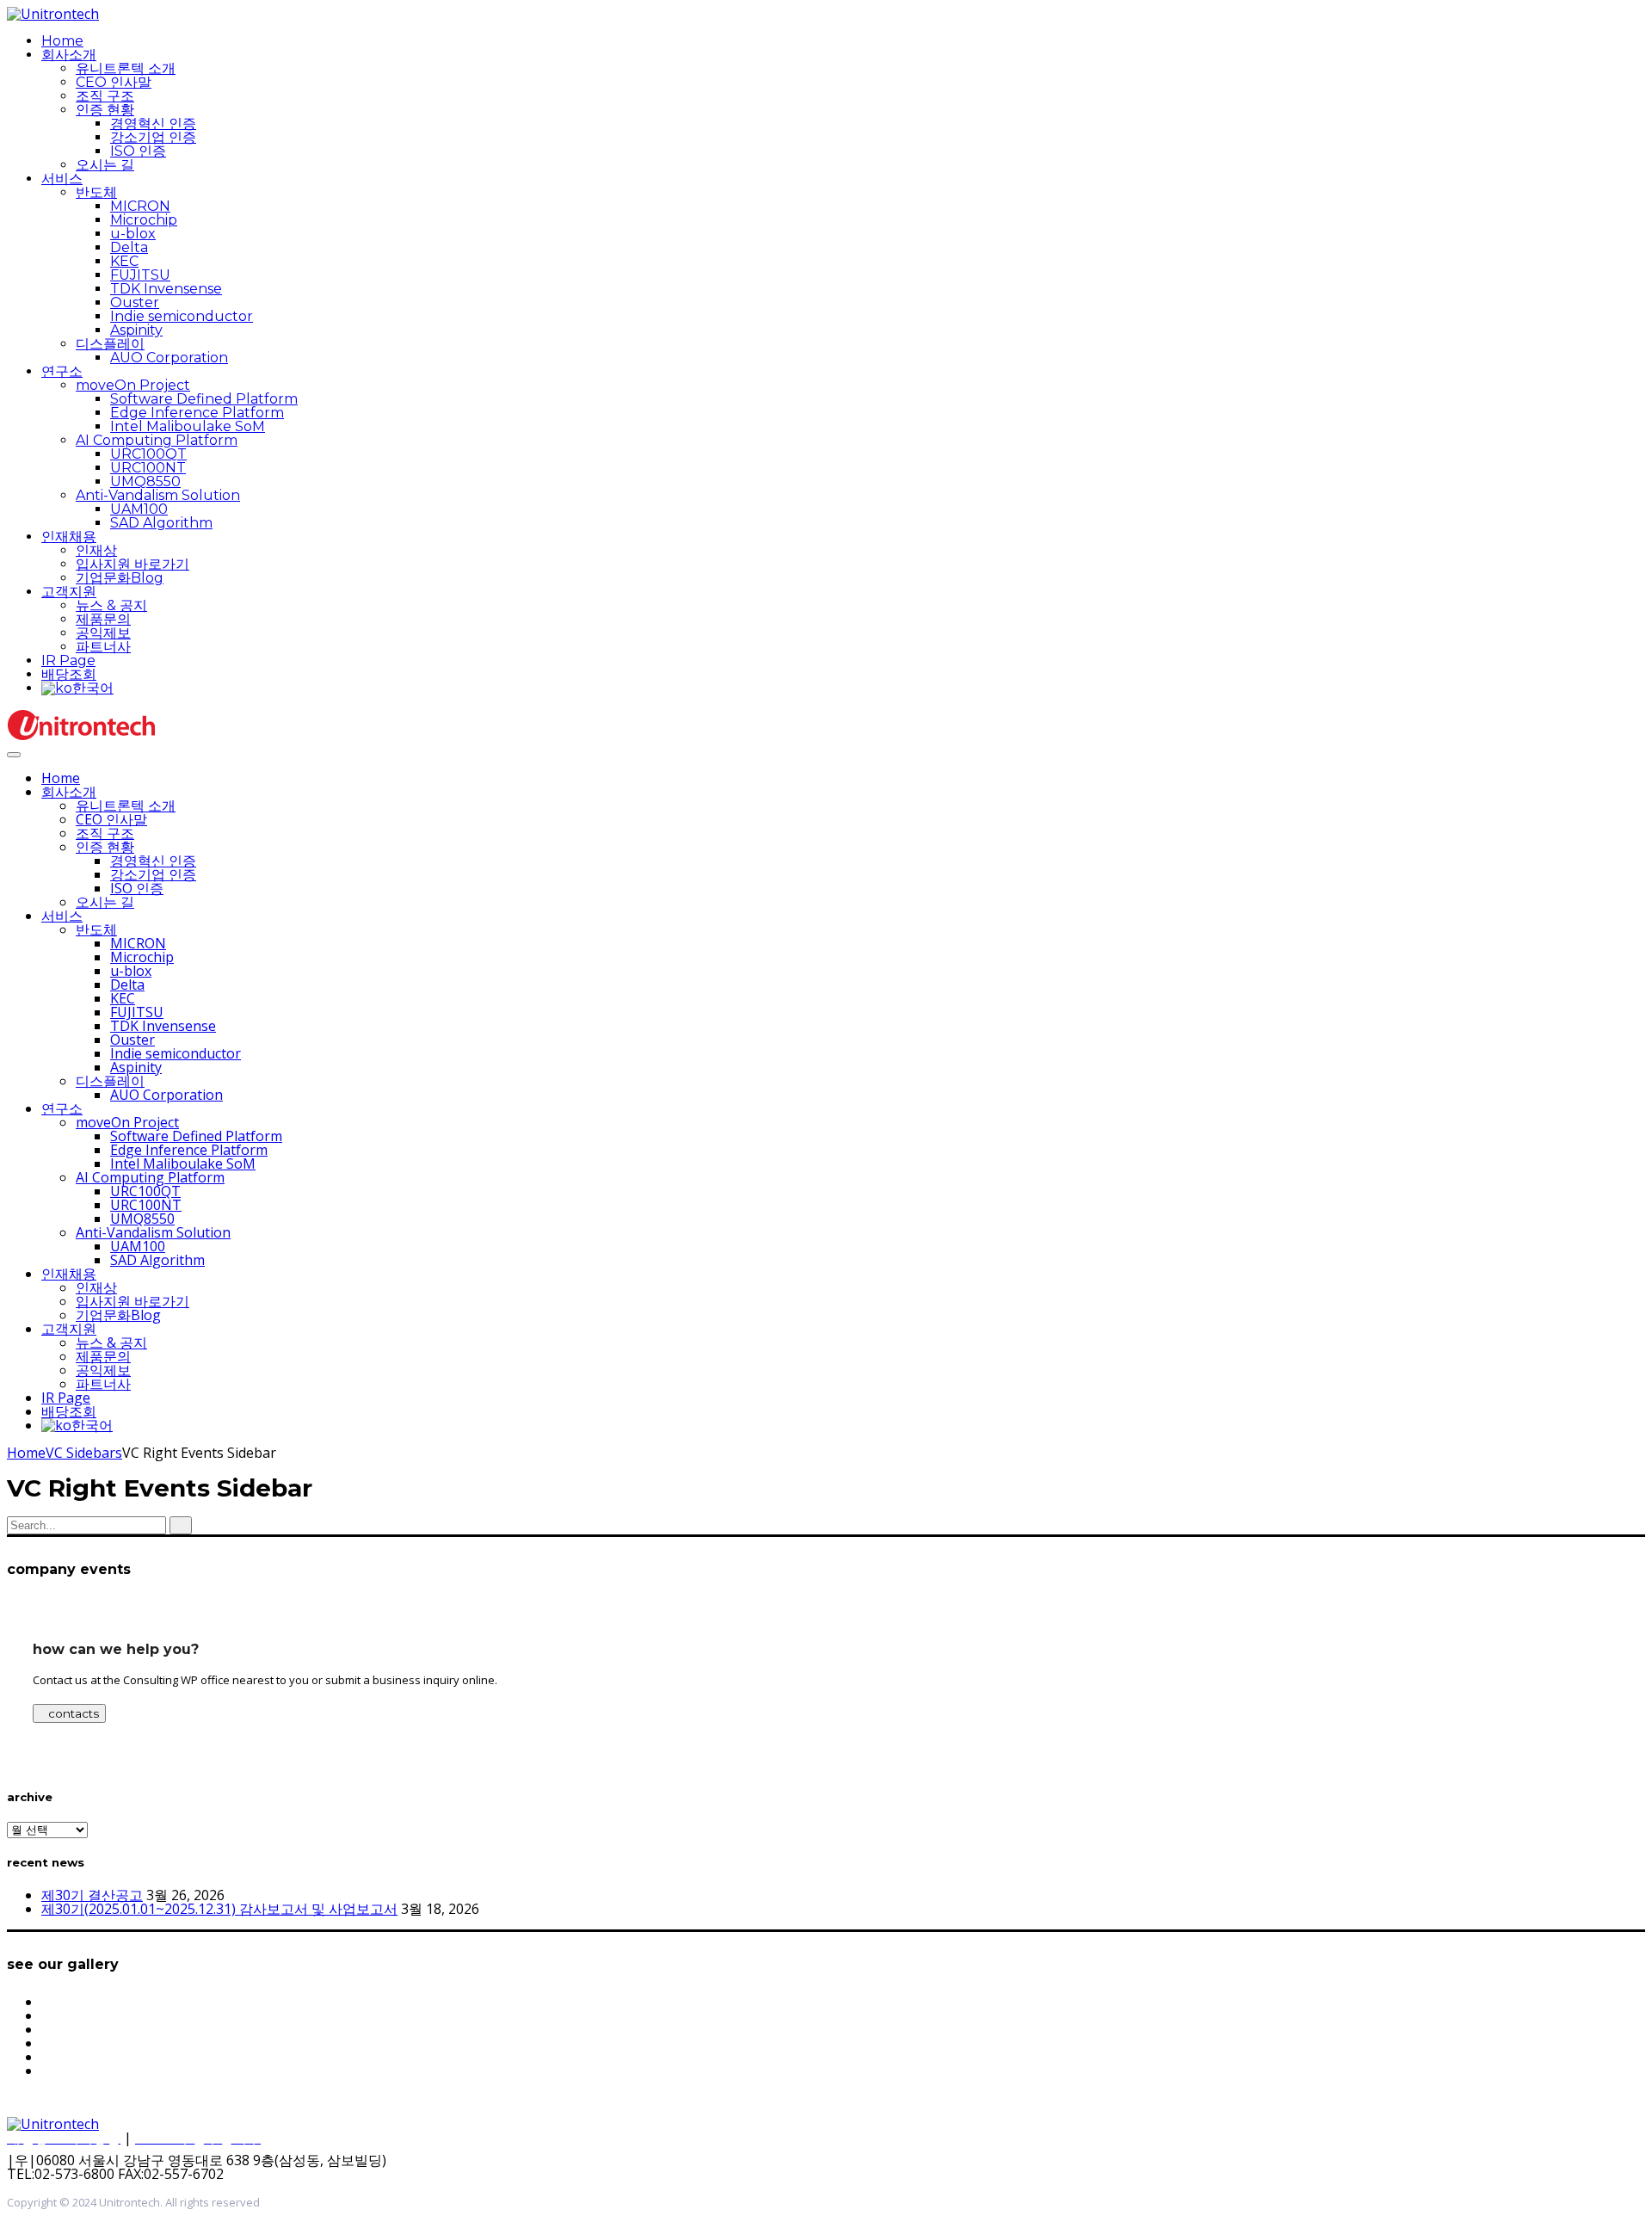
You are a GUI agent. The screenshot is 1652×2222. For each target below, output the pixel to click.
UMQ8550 (145, 481)
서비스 (62, 179)
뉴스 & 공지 (111, 605)
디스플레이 (110, 344)
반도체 (96, 192)
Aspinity (136, 330)
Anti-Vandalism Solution (158, 495)
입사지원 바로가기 (133, 564)
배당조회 (69, 674)
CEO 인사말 (114, 82)
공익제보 (103, 633)
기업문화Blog (120, 578)
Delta (129, 247)
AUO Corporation (169, 358)
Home (62, 41)
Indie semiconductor (182, 316)
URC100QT (148, 454)
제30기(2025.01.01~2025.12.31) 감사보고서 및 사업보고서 (219, 1909)
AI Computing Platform (157, 440)
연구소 (62, 371)
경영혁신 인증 (153, 123)
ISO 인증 (138, 151)
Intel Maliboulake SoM (188, 426)
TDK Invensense (166, 289)
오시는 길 (105, 165)
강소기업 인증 (153, 137)
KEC (124, 261)
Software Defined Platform (204, 399)
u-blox (133, 234)
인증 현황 (105, 110)
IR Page (68, 660)
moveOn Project (133, 385)
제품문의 (103, 619)
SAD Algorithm (161, 523)
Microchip (144, 220)
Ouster (135, 302)
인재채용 (69, 537)
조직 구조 (105, 96)
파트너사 (103, 647)
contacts (74, 1713)
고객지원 (69, 592)
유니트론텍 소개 (126, 68)
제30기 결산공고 (92, 1895)
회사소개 (69, 55)
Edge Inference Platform (197, 413)
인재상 (96, 550)
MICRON (140, 206)
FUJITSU (140, 275)
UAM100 (139, 509)
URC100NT (148, 468)
